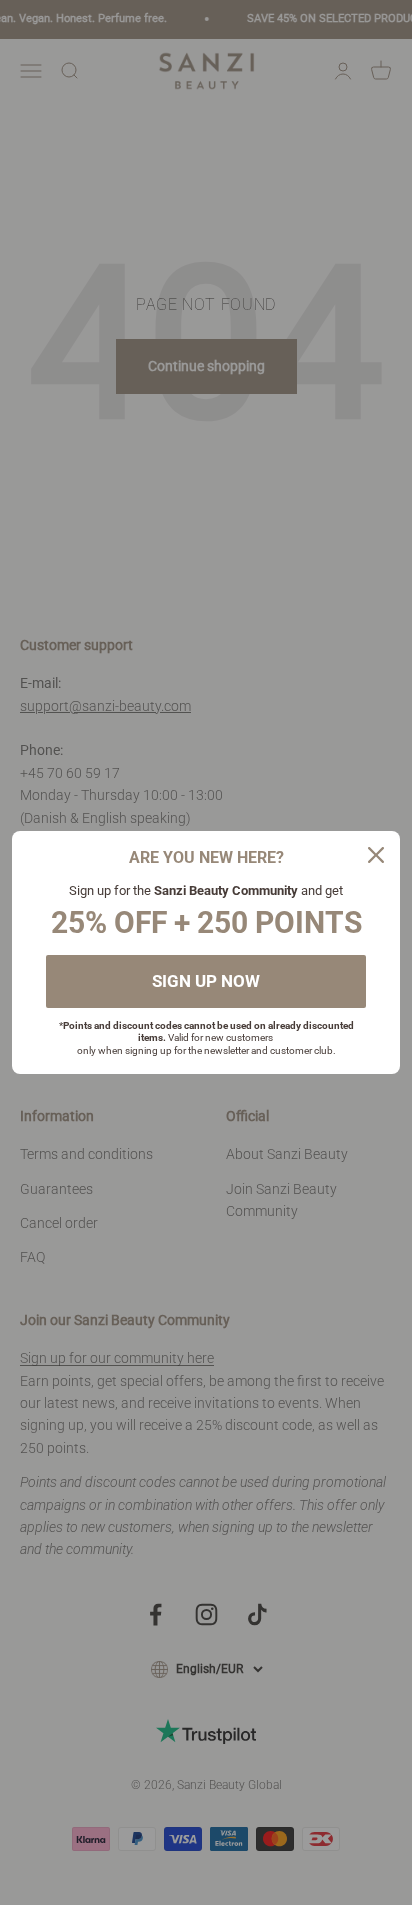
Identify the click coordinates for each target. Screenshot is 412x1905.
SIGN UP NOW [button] (206, 981)
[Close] (376, 855)
